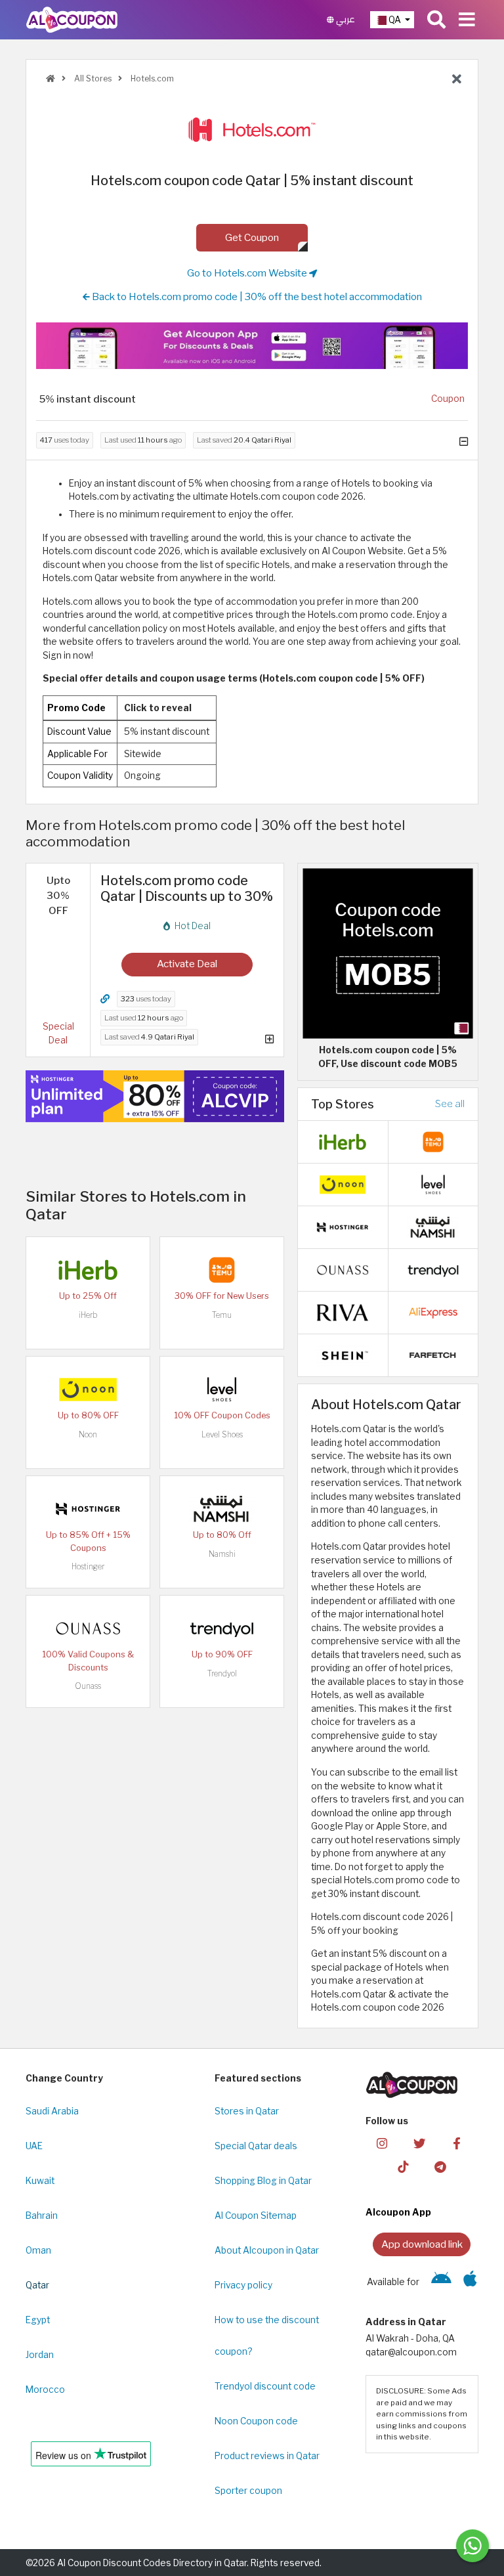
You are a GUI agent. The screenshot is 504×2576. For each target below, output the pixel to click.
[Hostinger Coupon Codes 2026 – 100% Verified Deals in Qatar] (88, 1508)
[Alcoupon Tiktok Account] (403, 2167)
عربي (345, 19)
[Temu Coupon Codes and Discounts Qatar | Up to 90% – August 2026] (222, 1269)
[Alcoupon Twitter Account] (419, 2142)
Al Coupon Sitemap (256, 2216)
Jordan (40, 2355)
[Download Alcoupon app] (252, 346)
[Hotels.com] (252, 130)
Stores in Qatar (247, 2111)
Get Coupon (252, 237)
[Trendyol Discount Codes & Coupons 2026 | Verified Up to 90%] (222, 1628)
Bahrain (42, 2216)
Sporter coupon (248, 2491)
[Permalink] (105, 999)
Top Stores (343, 1104)
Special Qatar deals (256, 2146)
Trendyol (222, 1673)
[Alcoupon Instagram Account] (382, 2142)
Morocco (45, 2390)
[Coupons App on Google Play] (441, 2282)
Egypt (38, 2320)
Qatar (37, 2285)
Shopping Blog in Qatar (263, 2181)
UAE (34, 2146)
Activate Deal (187, 964)
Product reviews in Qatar (267, 2456)
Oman (38, 2250)
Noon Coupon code (256, 2421)
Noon (88, 1434)
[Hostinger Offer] (155, 1096)
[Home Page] (72, 19)
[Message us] (472, 2546)
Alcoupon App (398, 2212)
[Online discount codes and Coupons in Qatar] (51, 78)
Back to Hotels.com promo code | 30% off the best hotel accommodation (256, 296)
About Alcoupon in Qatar (267, 2250)
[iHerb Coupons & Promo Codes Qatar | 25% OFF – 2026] (88, 1269)
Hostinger (88, 1566)
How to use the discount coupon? (267, 2336)
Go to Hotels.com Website (248, 273)
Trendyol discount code (265, 2386)
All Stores (92, 78)
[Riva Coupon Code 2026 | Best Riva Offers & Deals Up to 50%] (343, 1311)
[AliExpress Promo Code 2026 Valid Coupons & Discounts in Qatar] (433, 1311)
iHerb (88, 1315)
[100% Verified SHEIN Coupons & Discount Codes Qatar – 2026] (343, 1354)
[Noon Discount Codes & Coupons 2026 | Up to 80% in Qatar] (88, 1389)
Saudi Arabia (52, 2111)
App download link (422, 2244)
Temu (222, 1315)
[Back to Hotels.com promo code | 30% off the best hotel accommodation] (457, 79)
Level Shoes (222, 1434)
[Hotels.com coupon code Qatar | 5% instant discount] (388, 953)
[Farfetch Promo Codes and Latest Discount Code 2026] (433, 1354)
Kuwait (40, 2181)
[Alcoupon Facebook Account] (457, 2142)
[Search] (436, 20)
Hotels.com (151, 78)
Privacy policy (243, 2285)
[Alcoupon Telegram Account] (440, 2167)
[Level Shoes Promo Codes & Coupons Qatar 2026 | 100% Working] (222, 1389)
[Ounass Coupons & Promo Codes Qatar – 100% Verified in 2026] (88, 1628)
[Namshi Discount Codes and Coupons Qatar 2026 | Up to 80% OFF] (222, 1508)
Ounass (88, 1686)
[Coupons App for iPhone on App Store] (470, 2282)
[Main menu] (467, 20)
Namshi (222, 1554)
